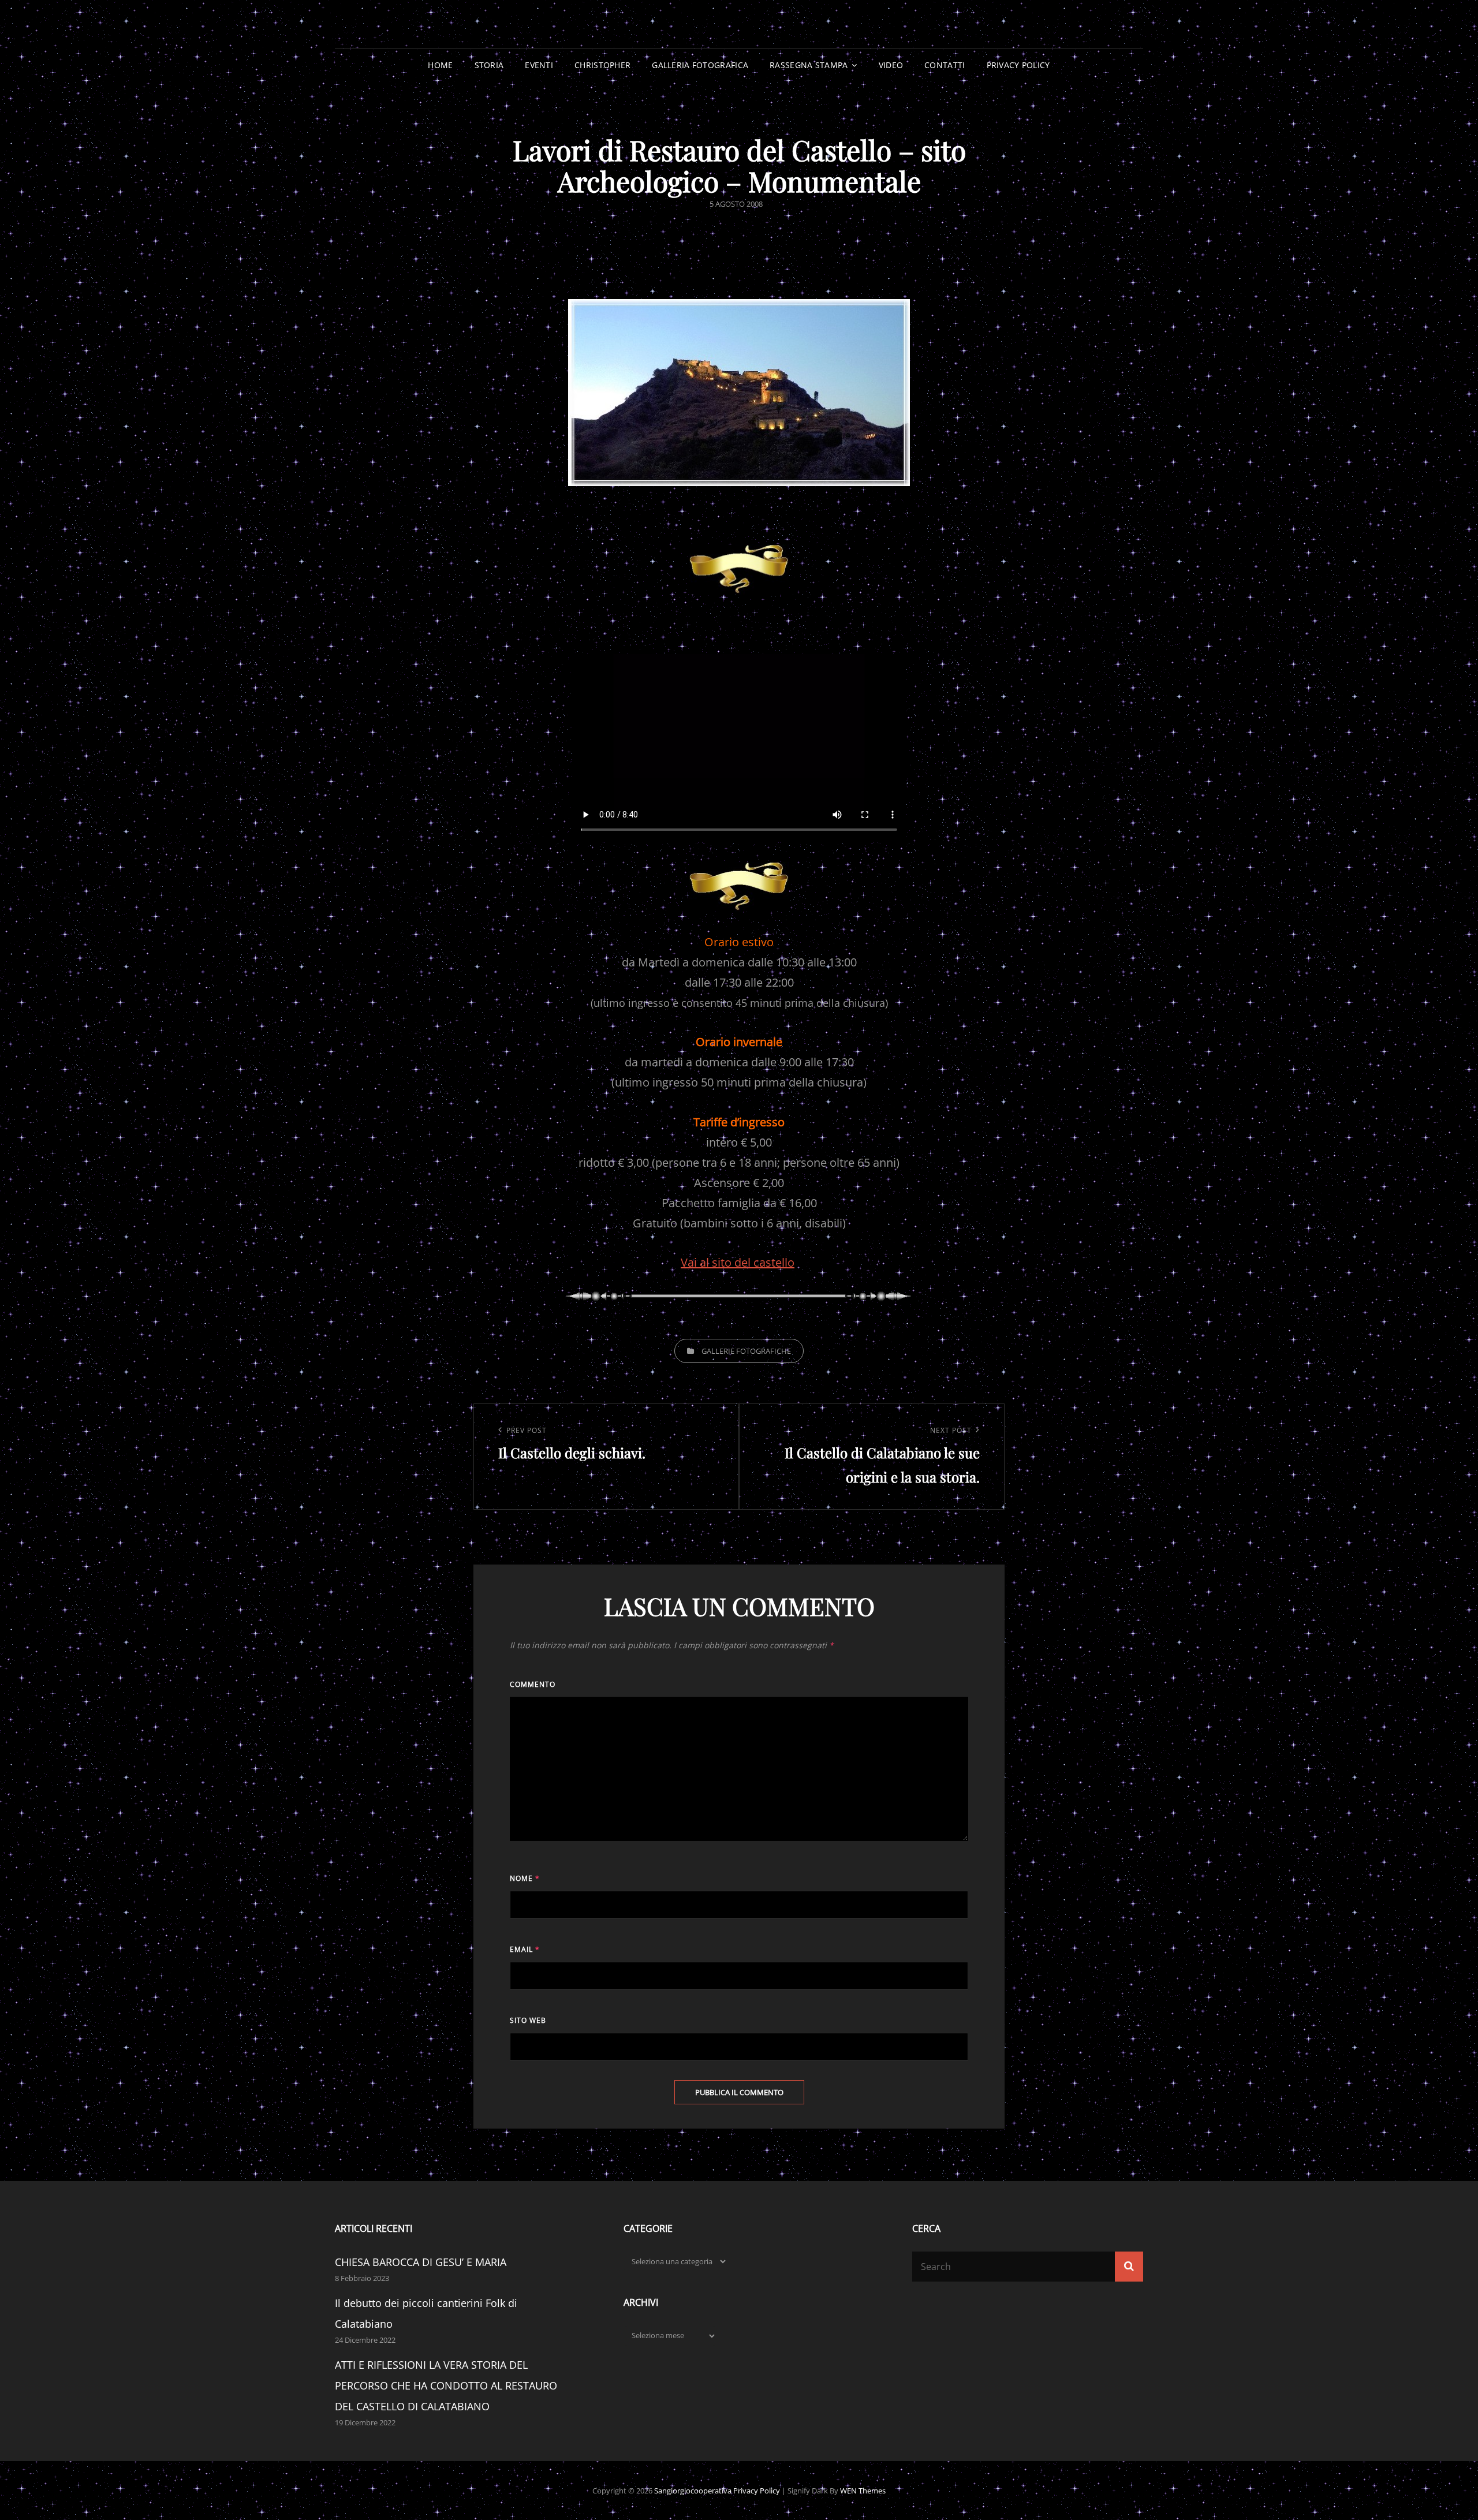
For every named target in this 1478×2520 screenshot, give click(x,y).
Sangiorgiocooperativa (693, 2491)
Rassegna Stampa (809, 65)
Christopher (602, 65)
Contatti (945, 65)
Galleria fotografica (700, 65)
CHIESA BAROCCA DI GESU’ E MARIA (421, 2262)
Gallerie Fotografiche (746, 1351)
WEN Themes (863, 2491)
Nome (525, 1878)
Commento (533, 1684)
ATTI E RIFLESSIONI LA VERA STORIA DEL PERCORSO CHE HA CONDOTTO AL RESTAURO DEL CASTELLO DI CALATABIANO (446, 2385)
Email (525, 1949)
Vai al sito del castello (738, 1262)
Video (891, 65)
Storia (489, 65)
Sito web (528, 2020)
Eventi (539, 65)
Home (440, 65)
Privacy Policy (1018, 65)
